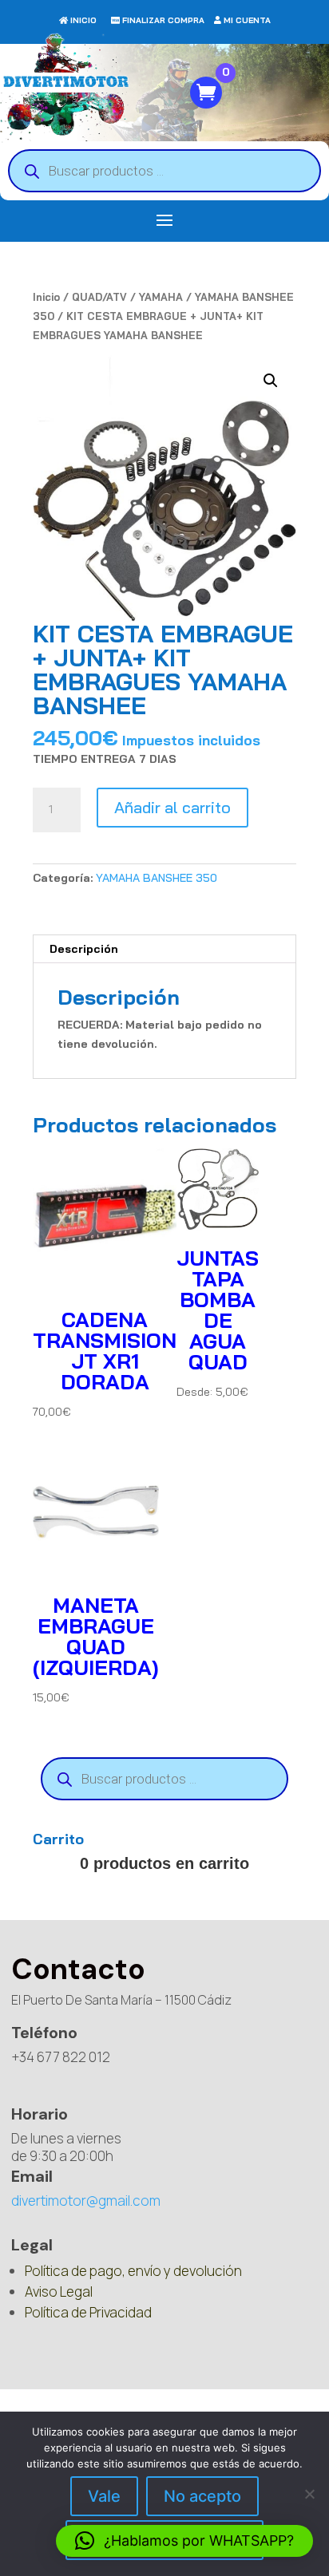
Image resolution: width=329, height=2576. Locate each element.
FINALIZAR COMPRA (163, 20)
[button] (271, 381)
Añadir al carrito (172, 807)
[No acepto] (309, 2494)
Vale (104, 2496)
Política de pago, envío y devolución (133, 2271)
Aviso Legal (59, 2292)
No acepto (202, 2496)
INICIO (83, 20)
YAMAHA (161, 297)
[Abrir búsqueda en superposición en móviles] (164, 171)
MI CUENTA (247, 20)
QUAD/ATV (99, 297)
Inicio (46, 297)
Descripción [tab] (84, 949)
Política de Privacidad (88, 2312)
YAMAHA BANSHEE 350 (157, 878)
